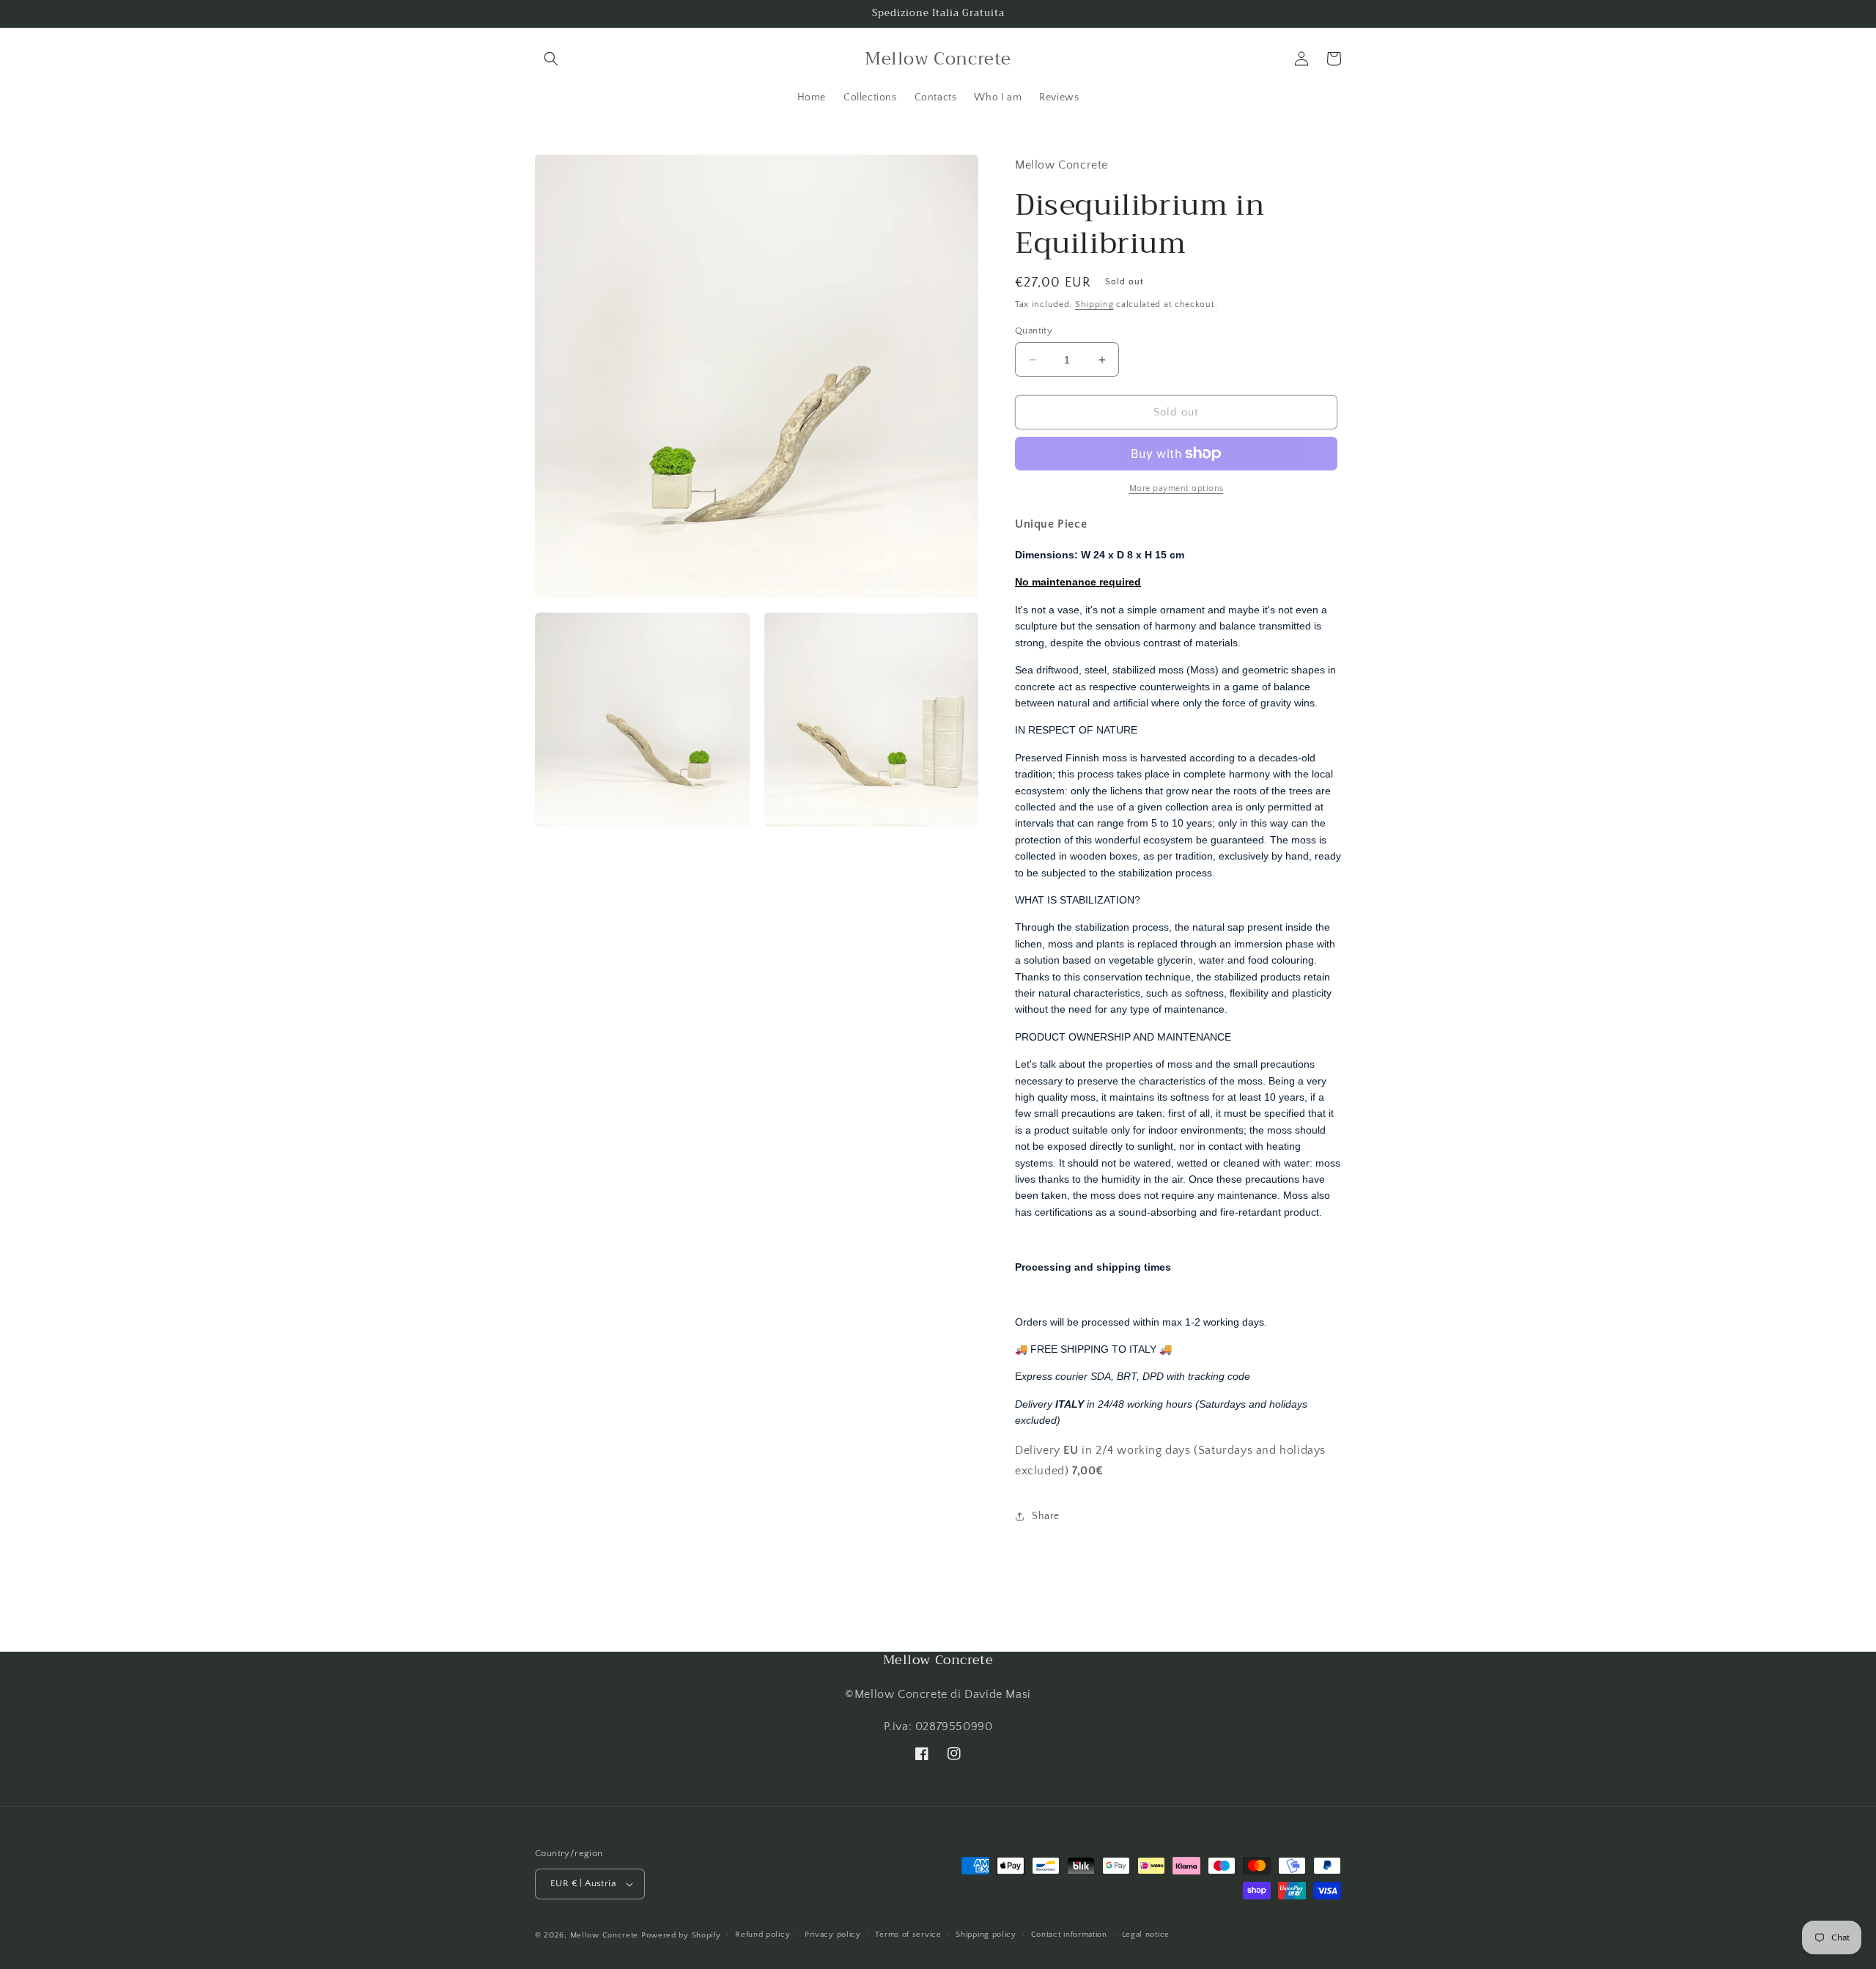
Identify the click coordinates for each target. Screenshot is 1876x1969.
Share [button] (1046, 1516)
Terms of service (908, 1935)
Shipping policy (986, 1935)
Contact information (1069, 1935)
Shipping (1094, 304)
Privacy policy (833, 1935)
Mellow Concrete (605, 1935)
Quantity (1034, 330)
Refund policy (762, 1935)
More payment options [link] (1177, 488)
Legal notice (1146, 1935)
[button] (551, 59)
